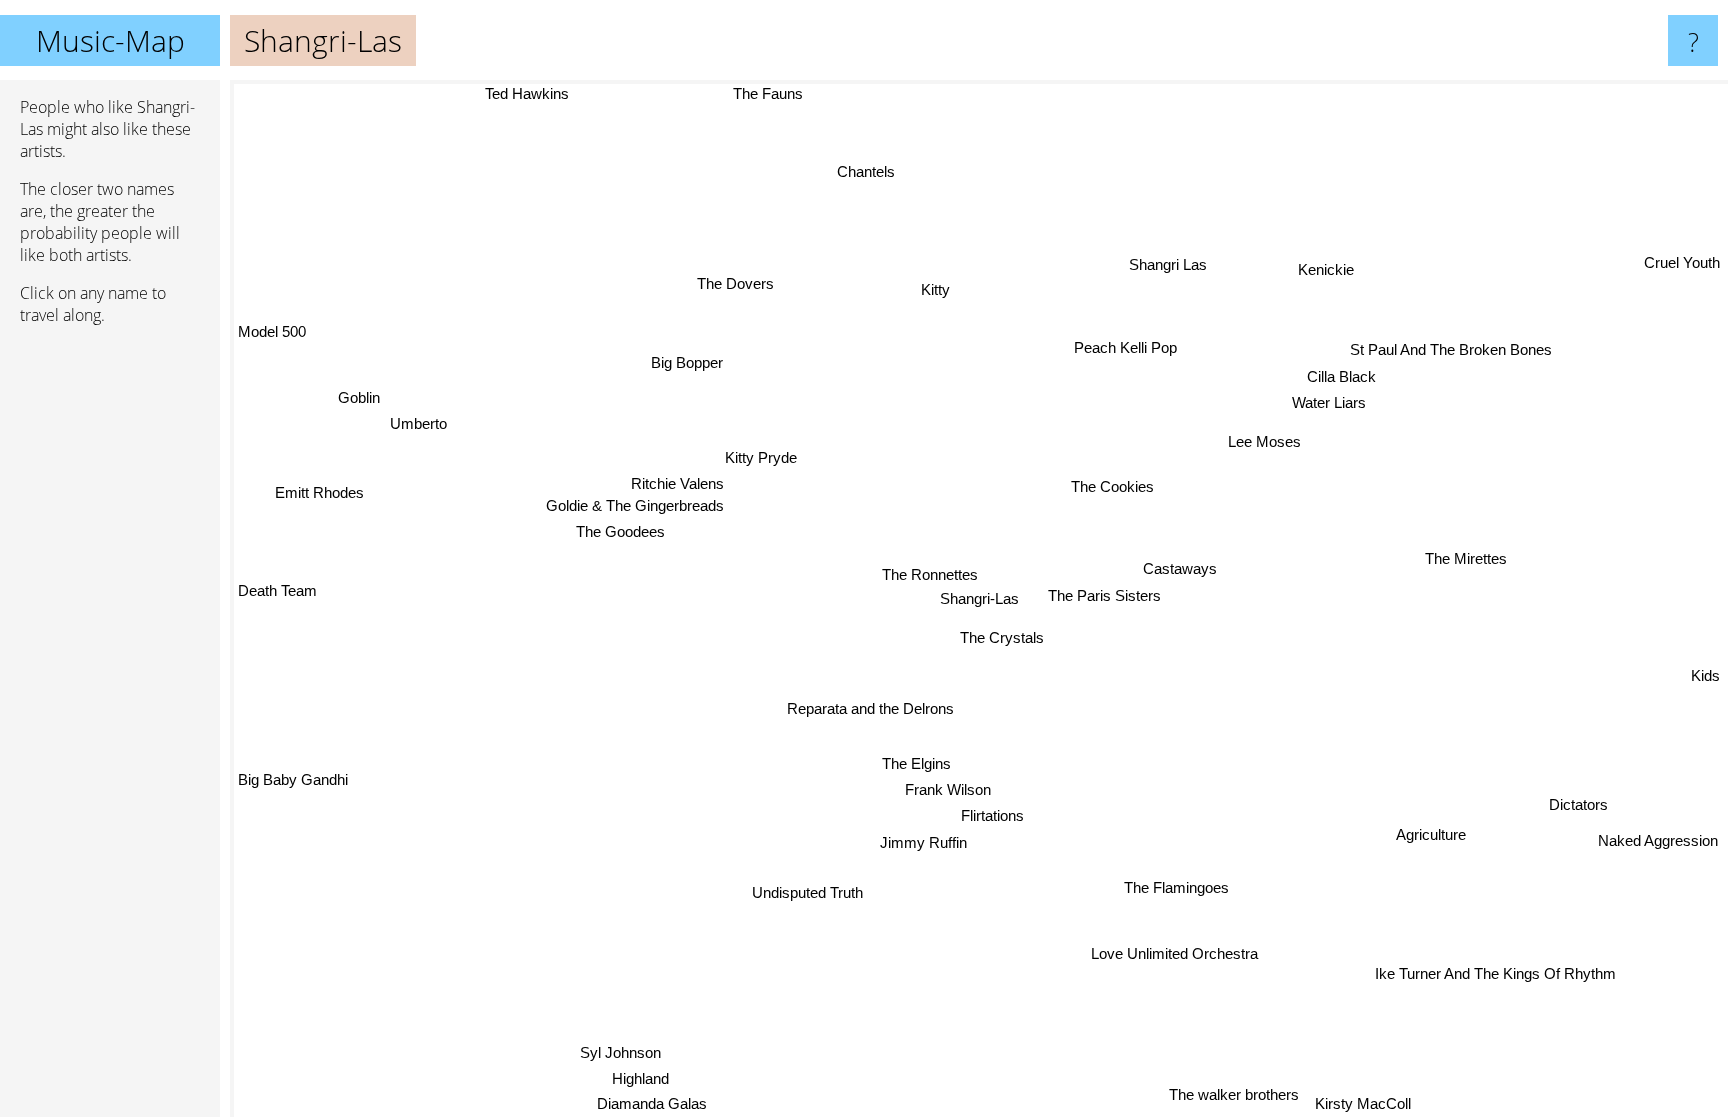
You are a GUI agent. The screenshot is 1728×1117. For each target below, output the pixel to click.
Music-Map (110, 40)
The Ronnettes (930, 574)
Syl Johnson (623, 1053)
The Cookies (1112, 486)
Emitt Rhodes (318, 494)
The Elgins (915, 762)
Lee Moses (1263, 442)
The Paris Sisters (1103, 595)
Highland (640, 1078)
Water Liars (1328, 403)
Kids (1705, 678)
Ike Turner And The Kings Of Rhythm (1513, 962)
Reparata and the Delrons (869, 708)
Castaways (1177, 568)
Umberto (414, 428)
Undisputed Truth (807, 892)
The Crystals (1001, 637)
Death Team (277, 592)
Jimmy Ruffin (922, 841)
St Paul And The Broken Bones (1448, 349)
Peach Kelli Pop (1131, 349)
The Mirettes (1466, 558)
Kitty (942, 288)
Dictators (1577, 805)
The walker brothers (1234, 1094)
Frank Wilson (947, 789)
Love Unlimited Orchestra (1176, 952)
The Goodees (621, 529)
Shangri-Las (979, 598)
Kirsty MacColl (1363, 1103)
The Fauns (764, 93)
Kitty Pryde (764, 455)
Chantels (869, 171)
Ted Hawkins (526, 93)
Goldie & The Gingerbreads (636, 504)
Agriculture (1431, 834)
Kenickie (1329, 272)
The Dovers (739, 281)
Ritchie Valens (676, 481)
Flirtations (990, 815)
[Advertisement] (110, 647)
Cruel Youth (1682, 263)
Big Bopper (682, 364)
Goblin (352, 402)
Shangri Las (1183, 265)
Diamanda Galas (629, 1103)
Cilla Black (1353, 377)
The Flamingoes (1174, 888)
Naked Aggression (1658, 840)
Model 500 (272, 328)
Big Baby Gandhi (293, 773)
